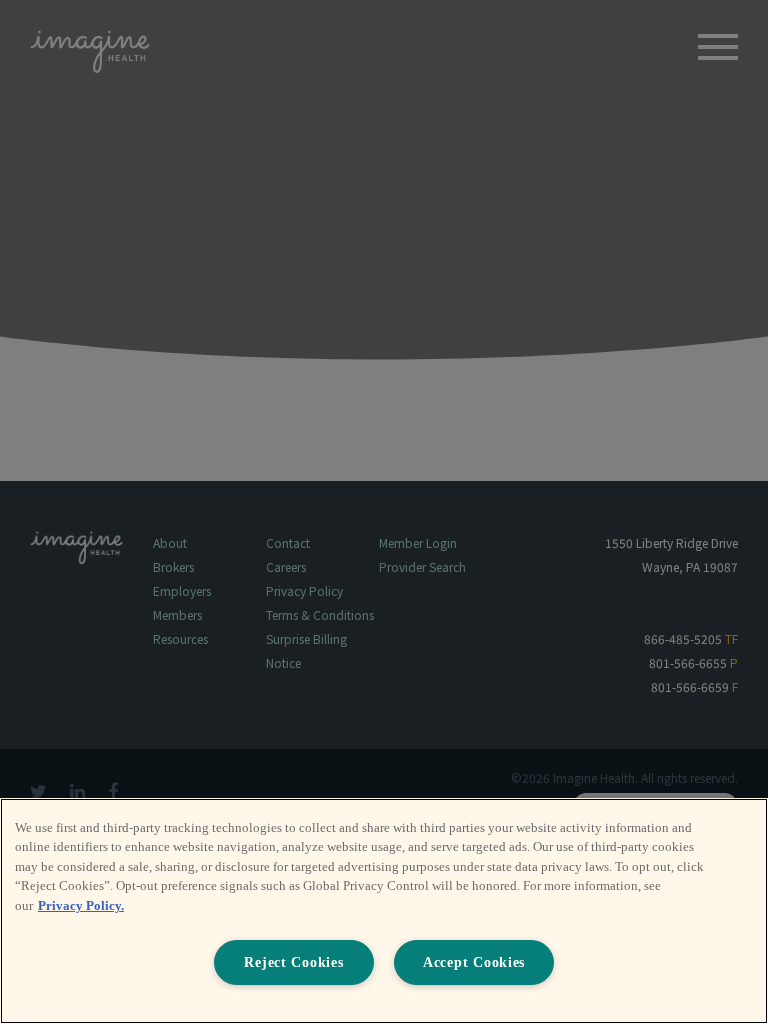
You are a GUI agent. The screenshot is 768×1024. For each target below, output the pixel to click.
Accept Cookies (474, 962)
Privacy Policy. (81, 905)
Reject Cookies (293, 962)
